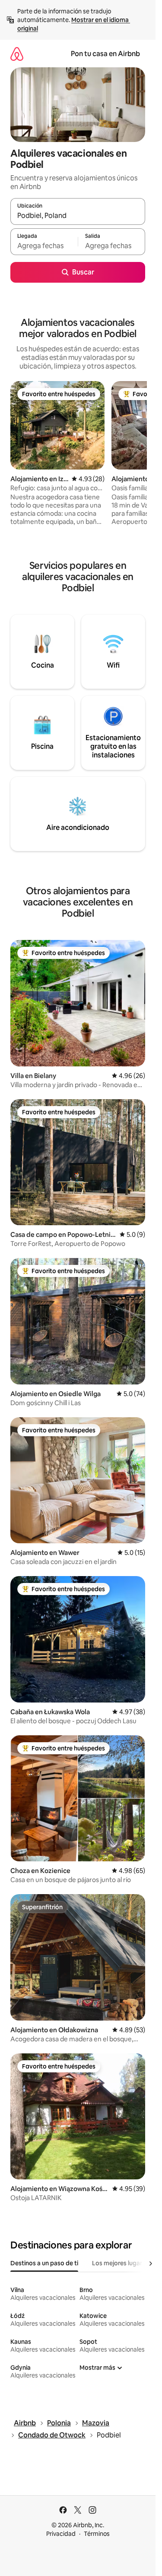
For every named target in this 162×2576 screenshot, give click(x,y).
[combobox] (78, 215)
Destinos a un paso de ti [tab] (44, 2263)
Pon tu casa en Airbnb (105, 54)
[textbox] (44, 246)
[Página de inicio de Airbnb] (17, 54)
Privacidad (61, 2534)
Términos (97, 2534)
